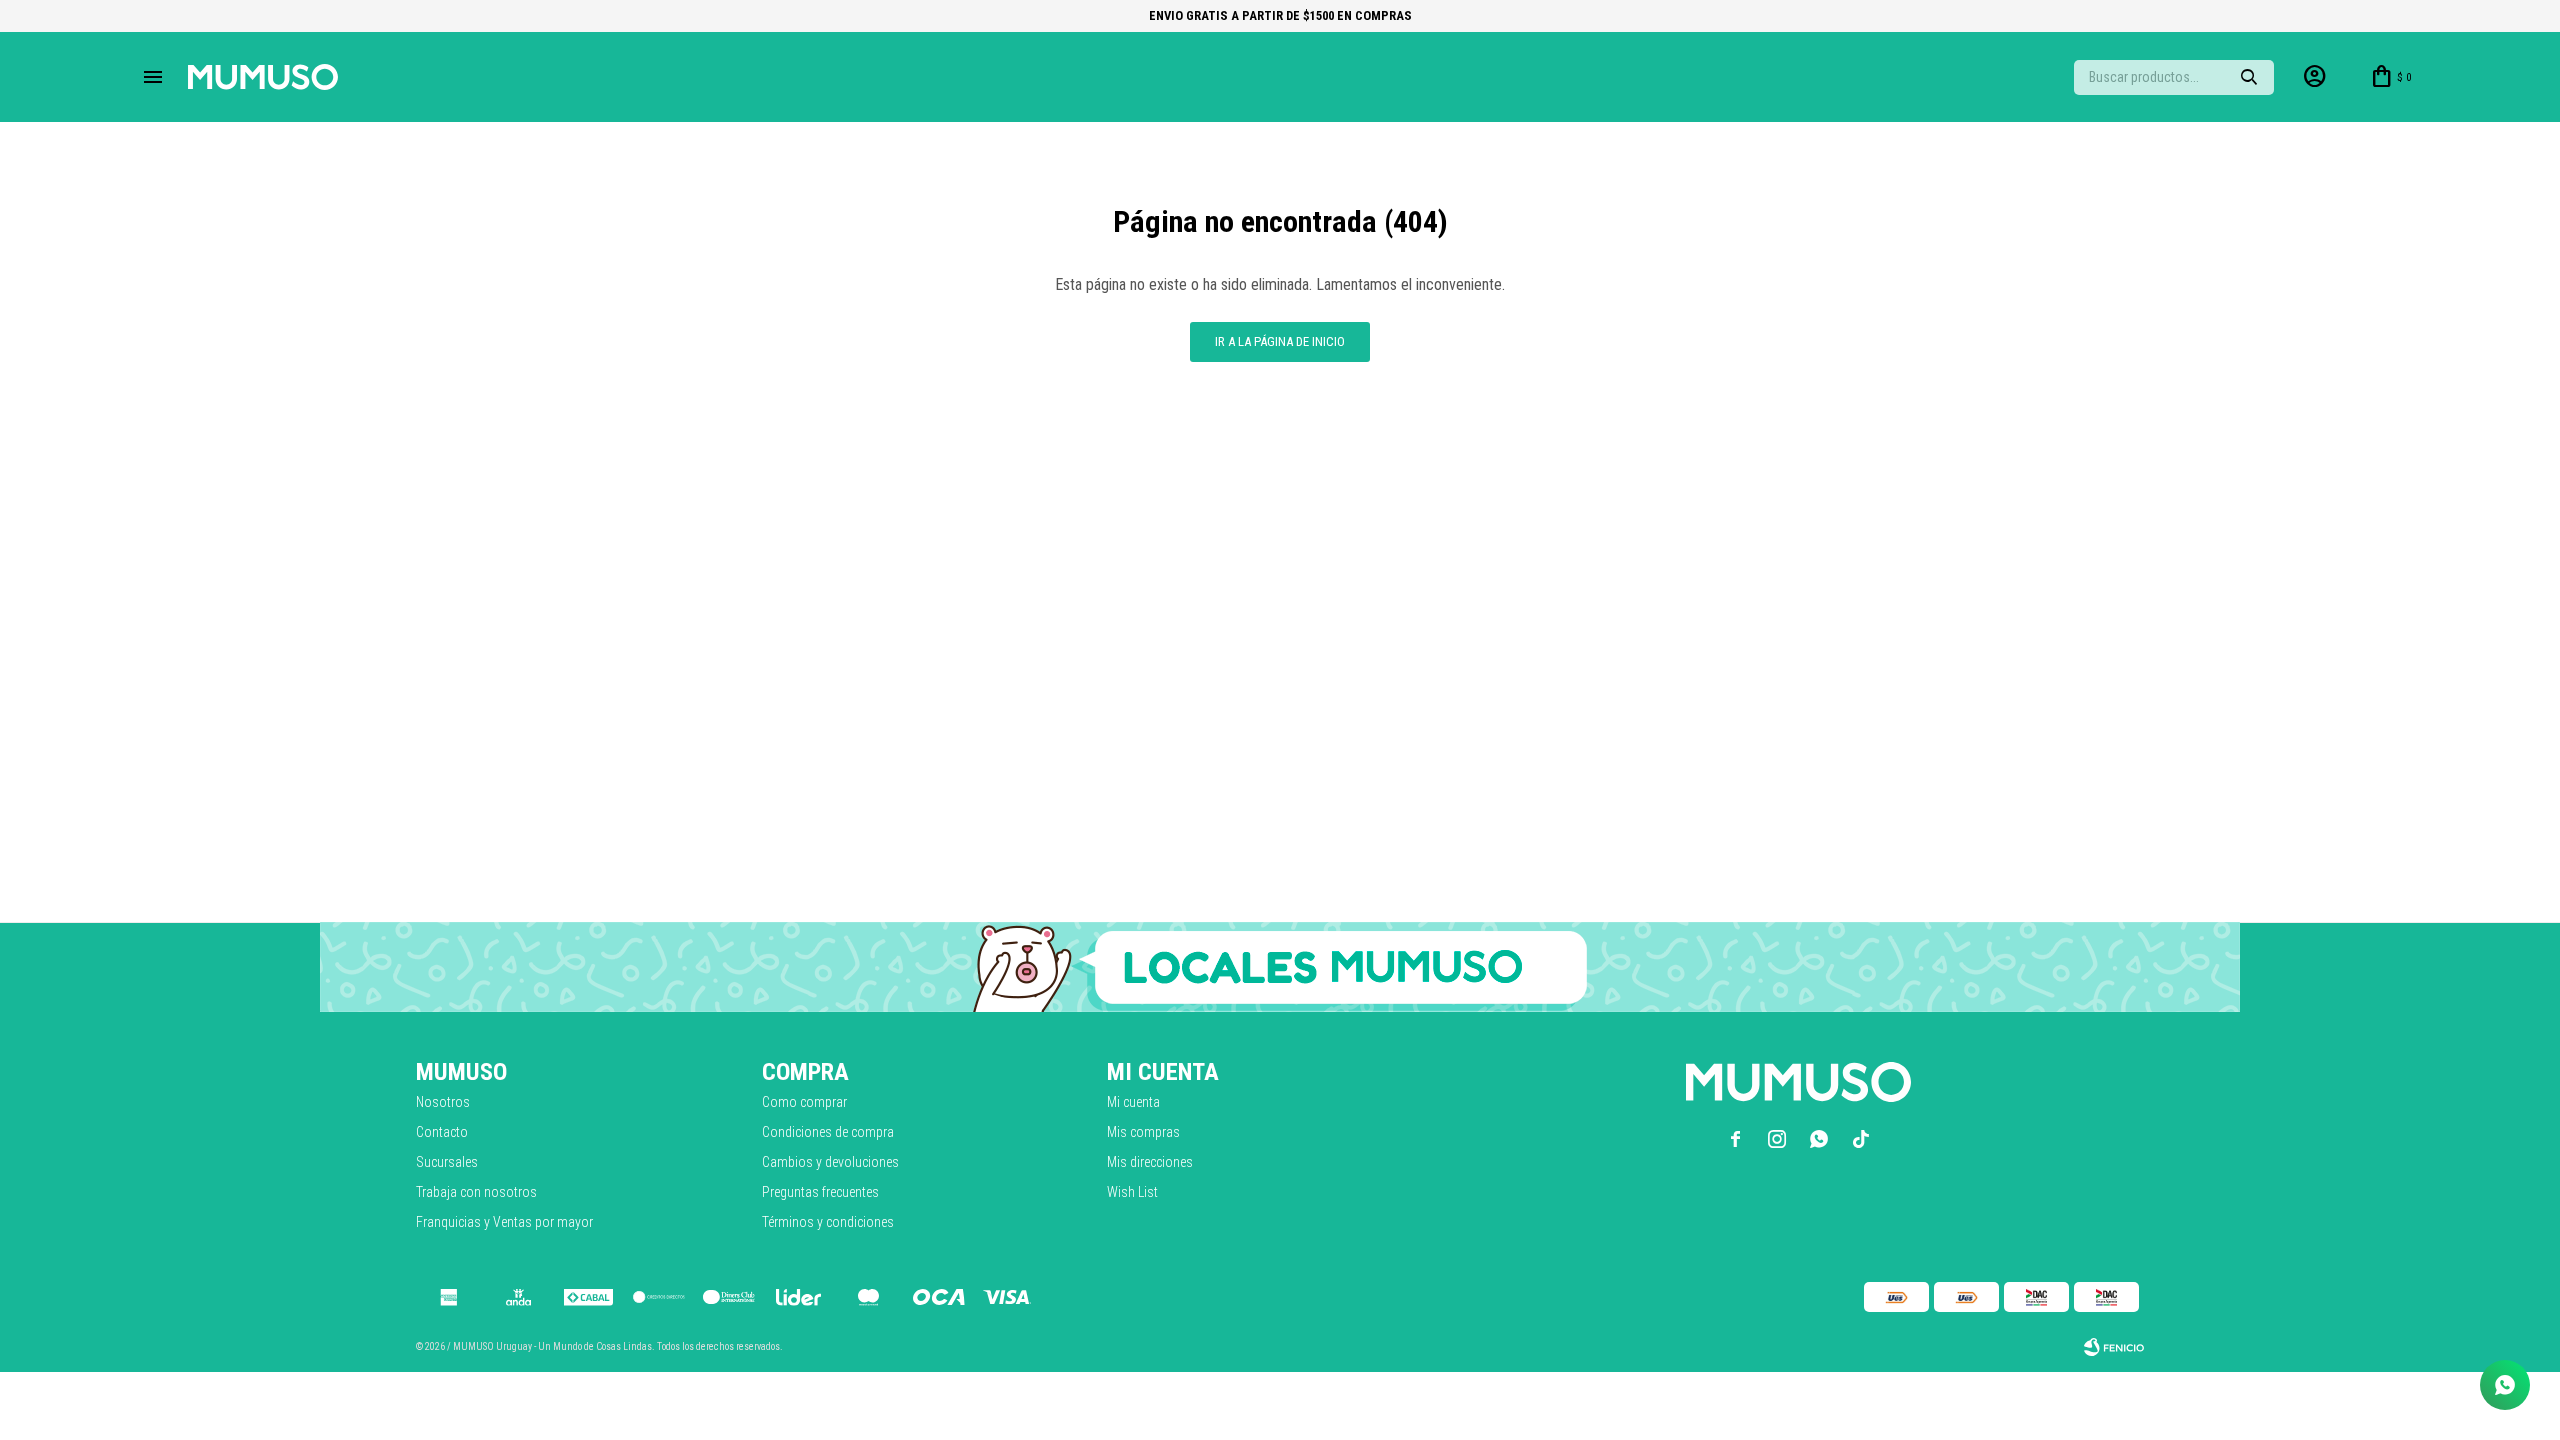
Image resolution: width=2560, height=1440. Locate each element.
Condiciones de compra (828, 1132)
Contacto (442, 1132)
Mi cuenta (1133, 1102)
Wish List (1132, 1192)
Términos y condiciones (828, 1222)
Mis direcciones (1150, 1162)
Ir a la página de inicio (1280, 341)
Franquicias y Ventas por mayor (504, 1222)
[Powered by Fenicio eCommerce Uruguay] (2114, 1347)
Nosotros (443, 1102)
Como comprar (804, 1102)
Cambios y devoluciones (830, 1162)
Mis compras (1143, 1132)
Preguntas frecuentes (820, 1192)
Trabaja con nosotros (476, 1192)
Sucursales (447, 1162)
